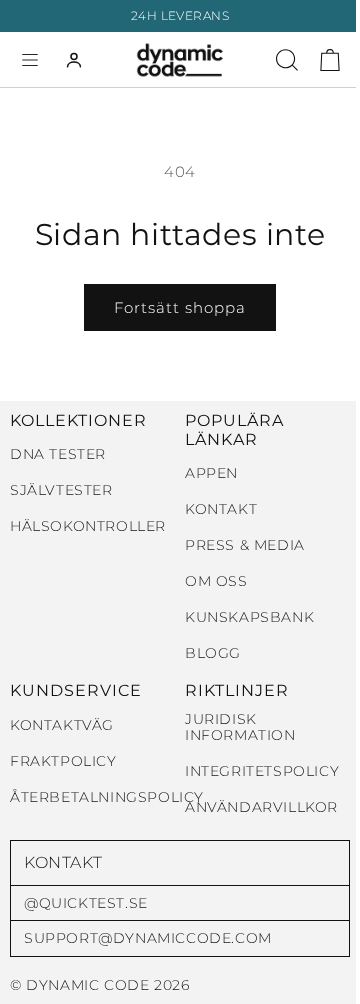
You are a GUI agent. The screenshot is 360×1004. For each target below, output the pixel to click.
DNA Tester (58, 454)
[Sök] (287, 60)
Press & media (245, 545)
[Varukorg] (330, 60)
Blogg (213, 653)
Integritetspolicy (262, 771)
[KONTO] (74, 60)
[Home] (180, 60)
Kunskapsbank (249, 617)
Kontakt (221, 509)
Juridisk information (240, 728)
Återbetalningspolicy (107, 797)
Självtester (61, 490)
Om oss (216, 581)
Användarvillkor (261, 807)
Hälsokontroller (88, 526)
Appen (211, 473)
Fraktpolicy (63, 761)
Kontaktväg (62, 725)
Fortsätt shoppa (180, 307)
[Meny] (30, 60)
